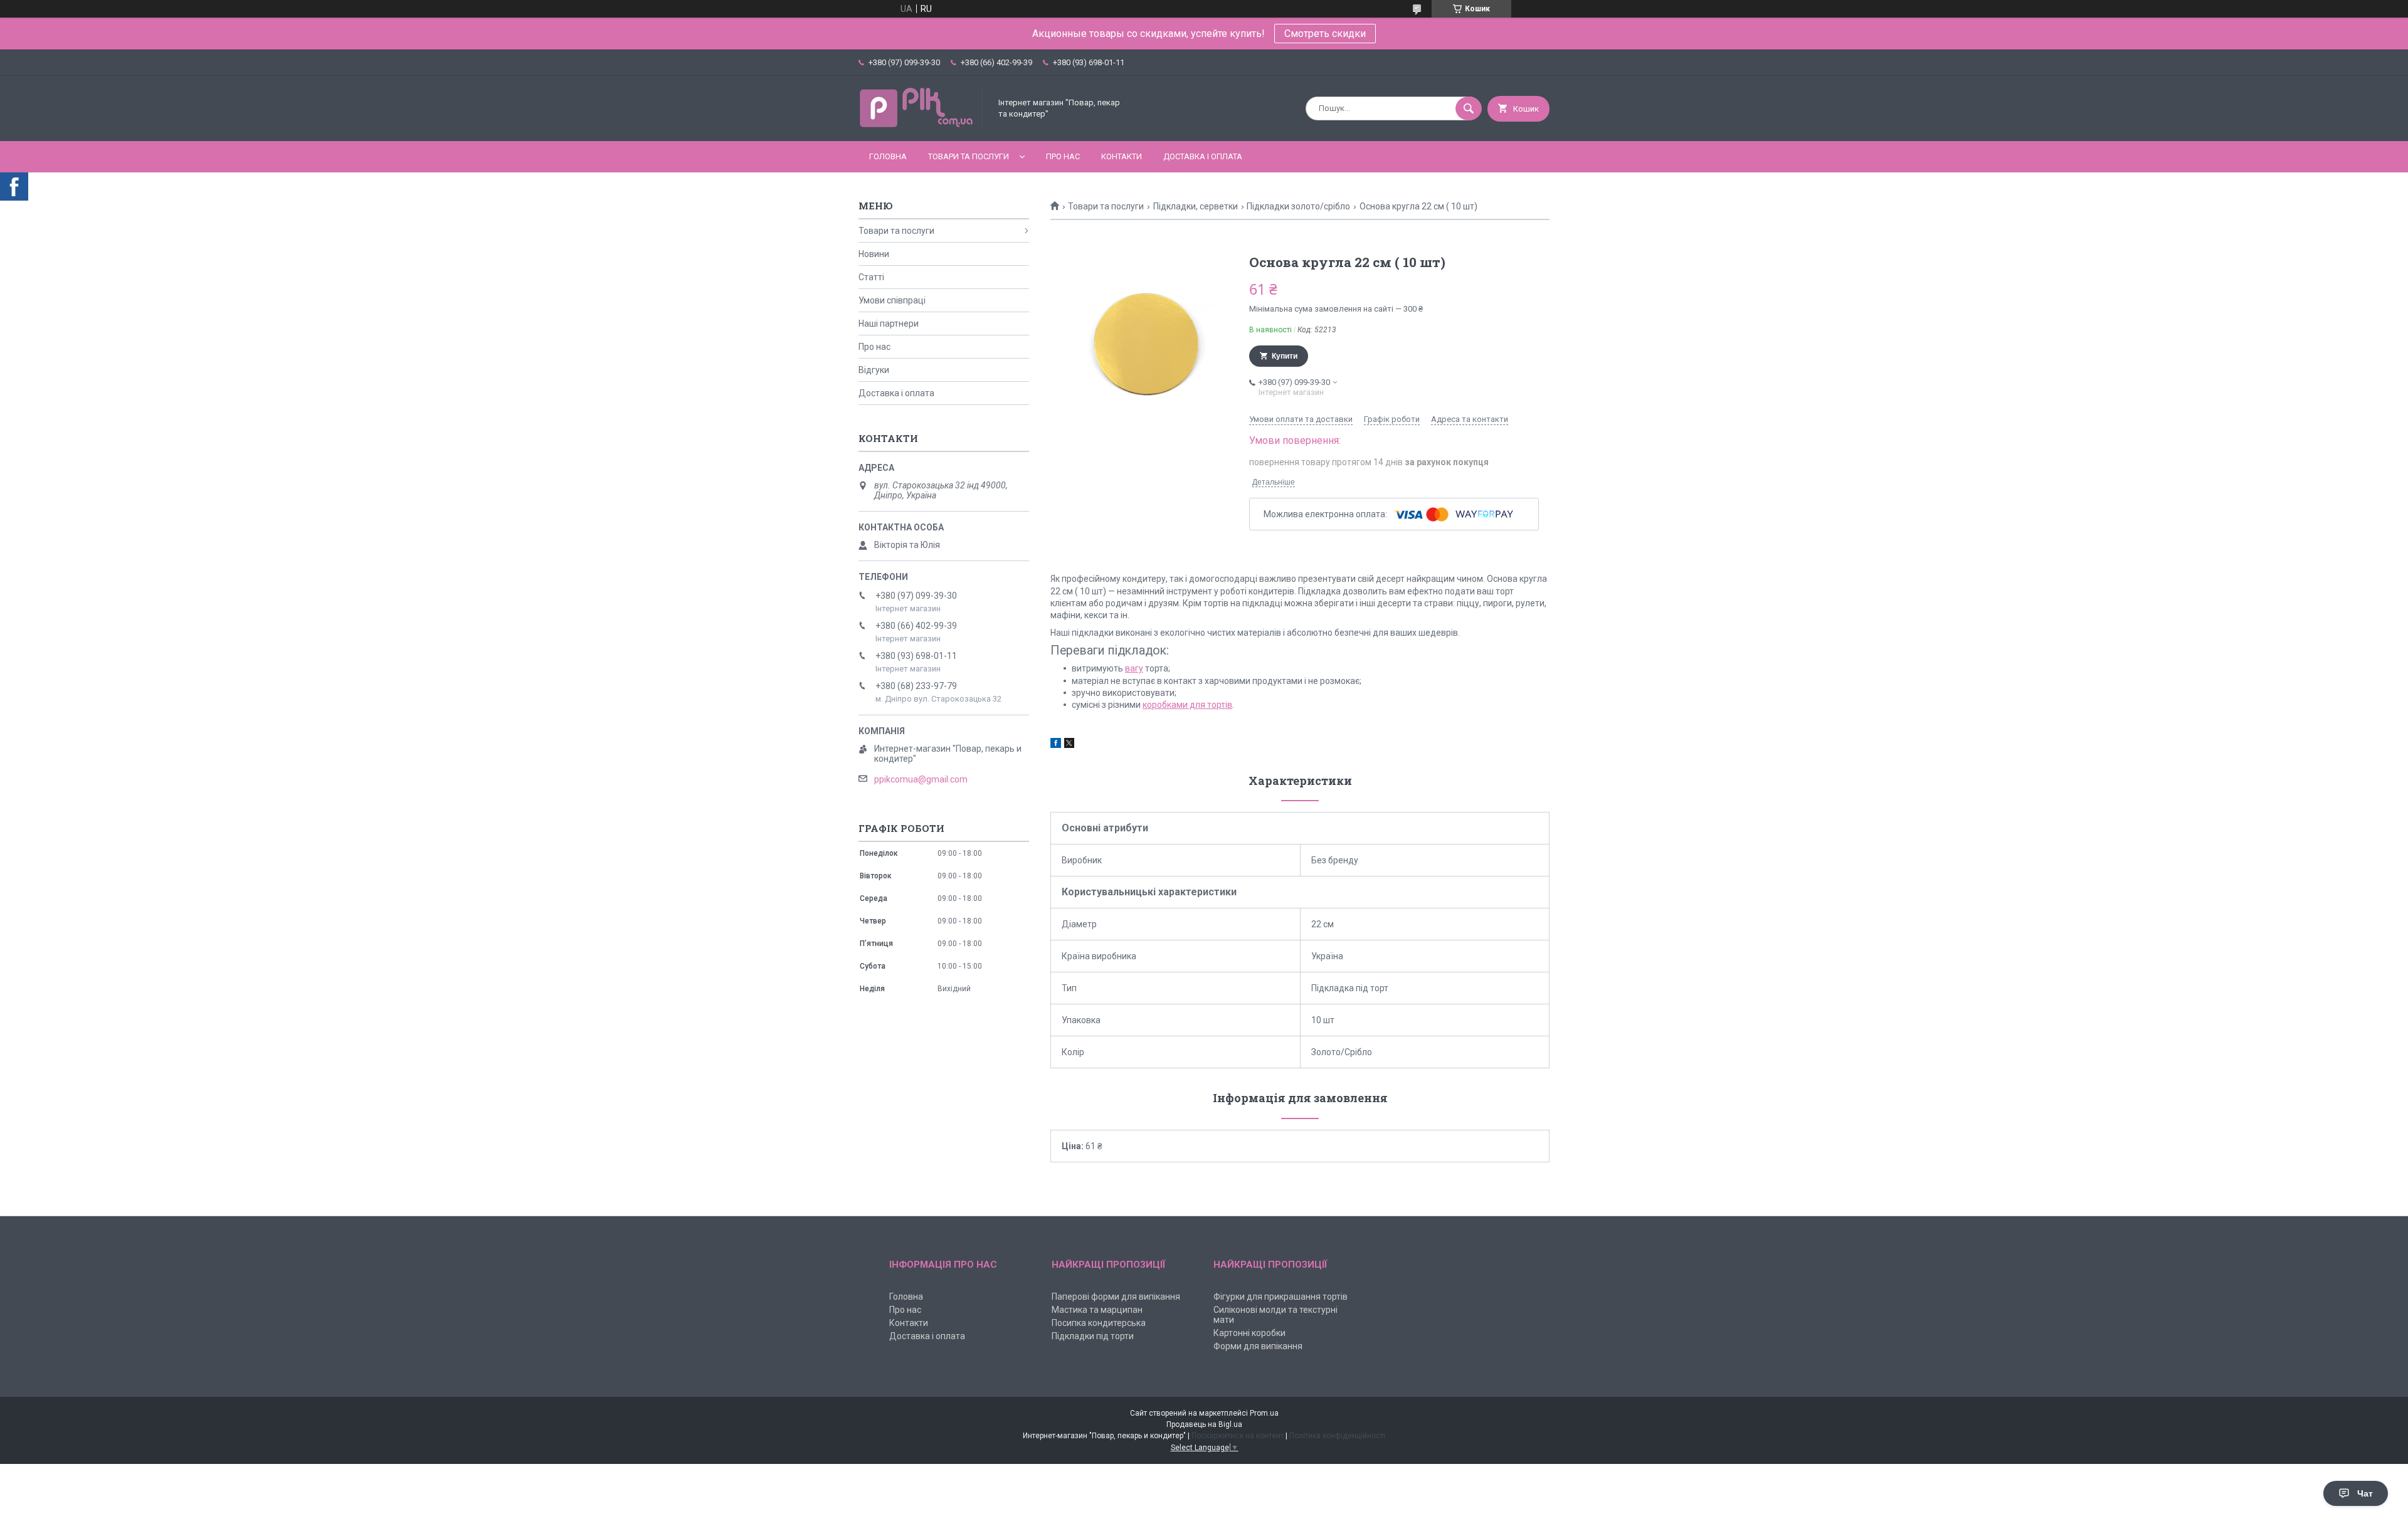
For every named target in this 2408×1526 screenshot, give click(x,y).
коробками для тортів (1187, 705)
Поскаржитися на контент (1238, 1436)
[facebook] (1056, 745)
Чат (2365, 1493)
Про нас (1063, 156)
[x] (1069, 745)
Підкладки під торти (1093, 1336)
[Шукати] (1469, 108)
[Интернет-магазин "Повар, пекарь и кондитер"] (921, 125)
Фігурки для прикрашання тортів (1281, 1297)
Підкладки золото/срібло (1298, 206)
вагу (1134, 668)
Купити (1285, 356)
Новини (874, 254)
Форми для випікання (1258, 1346)
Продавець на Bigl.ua (1204, 1424)
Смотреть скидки (1325, 34)
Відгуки (874, 370)
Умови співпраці (892, 300)
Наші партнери (889, 324)
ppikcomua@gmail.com (921, 779)
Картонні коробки (1249, 1333)
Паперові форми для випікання (1116, 1297)
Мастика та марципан (1097, 1310)
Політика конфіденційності (1337, 1436)
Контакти (1122, 156)
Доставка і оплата (1203, 156)
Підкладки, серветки (1196, 206)
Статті (871, 277)
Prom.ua (1264, 1413)
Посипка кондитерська (1099, 1323)
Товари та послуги (969, 156)
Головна (888, 156)
